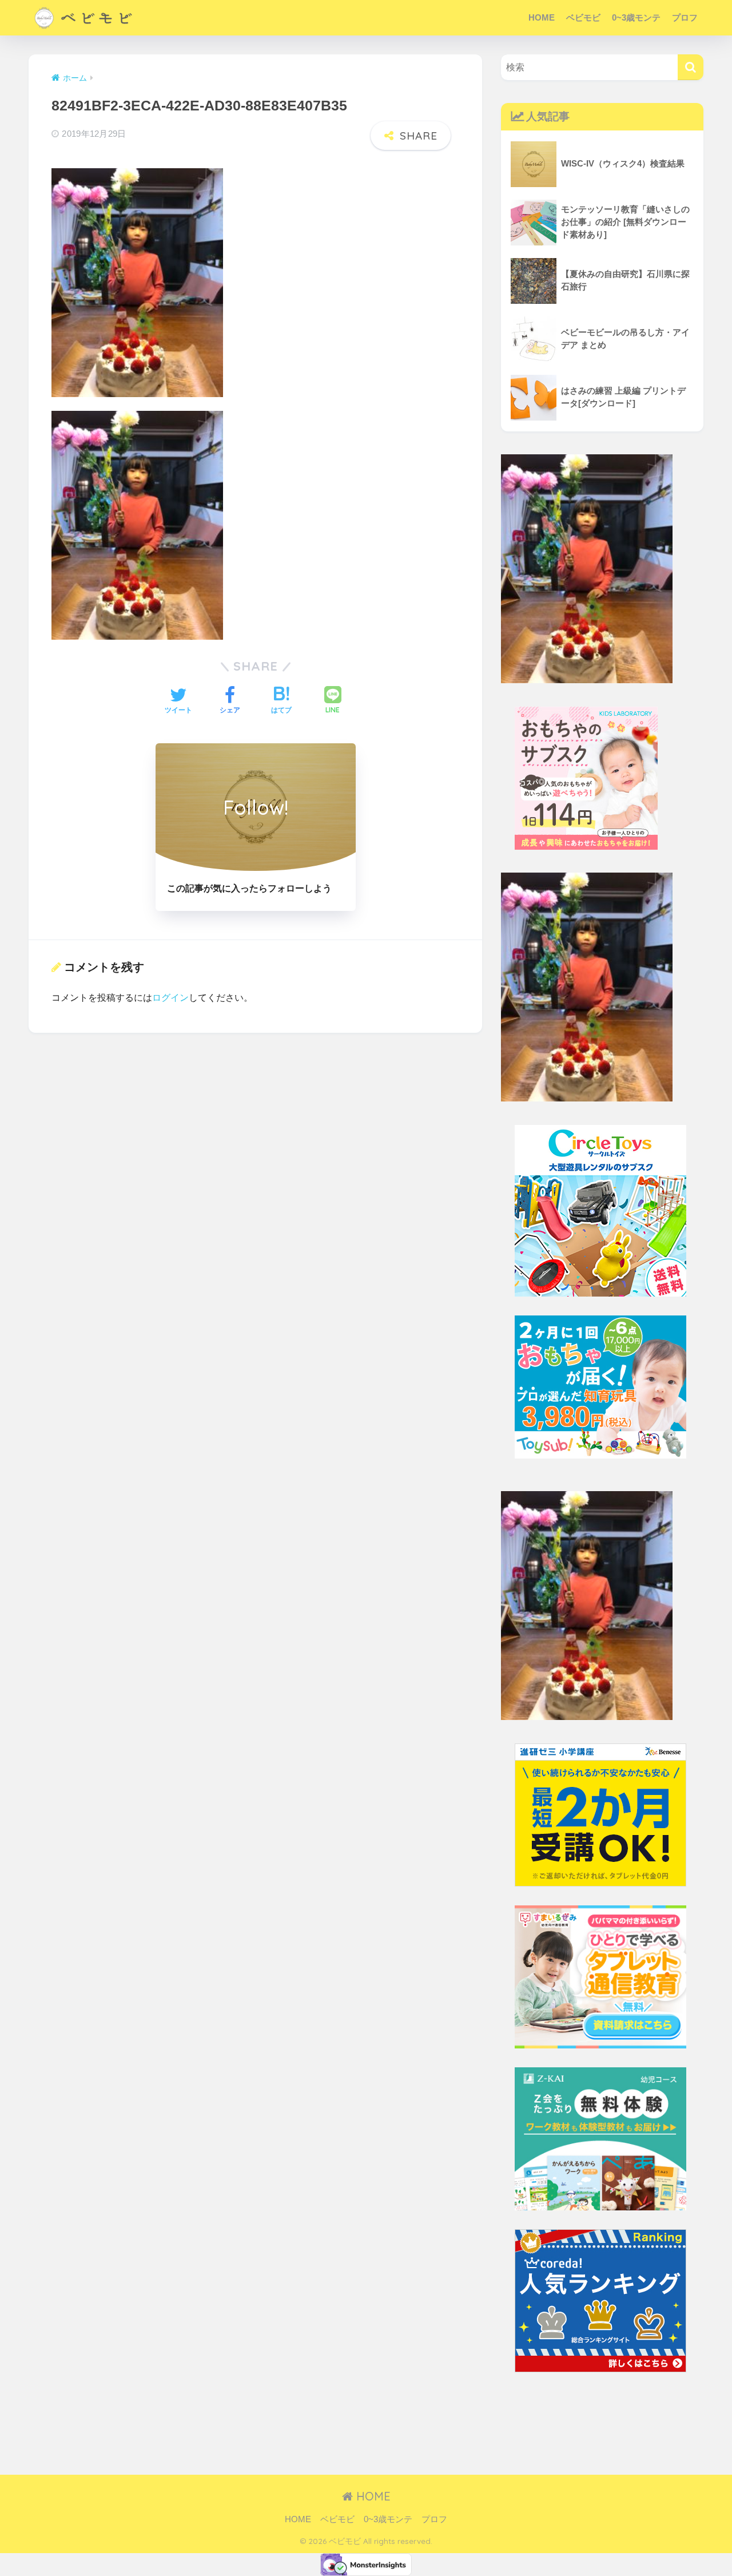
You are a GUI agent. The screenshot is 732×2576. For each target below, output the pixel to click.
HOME (542, 17)
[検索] (691, 67)
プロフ (685, 17)
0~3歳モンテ (636, 17)
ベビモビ (583, 17)
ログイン (170, 997)
